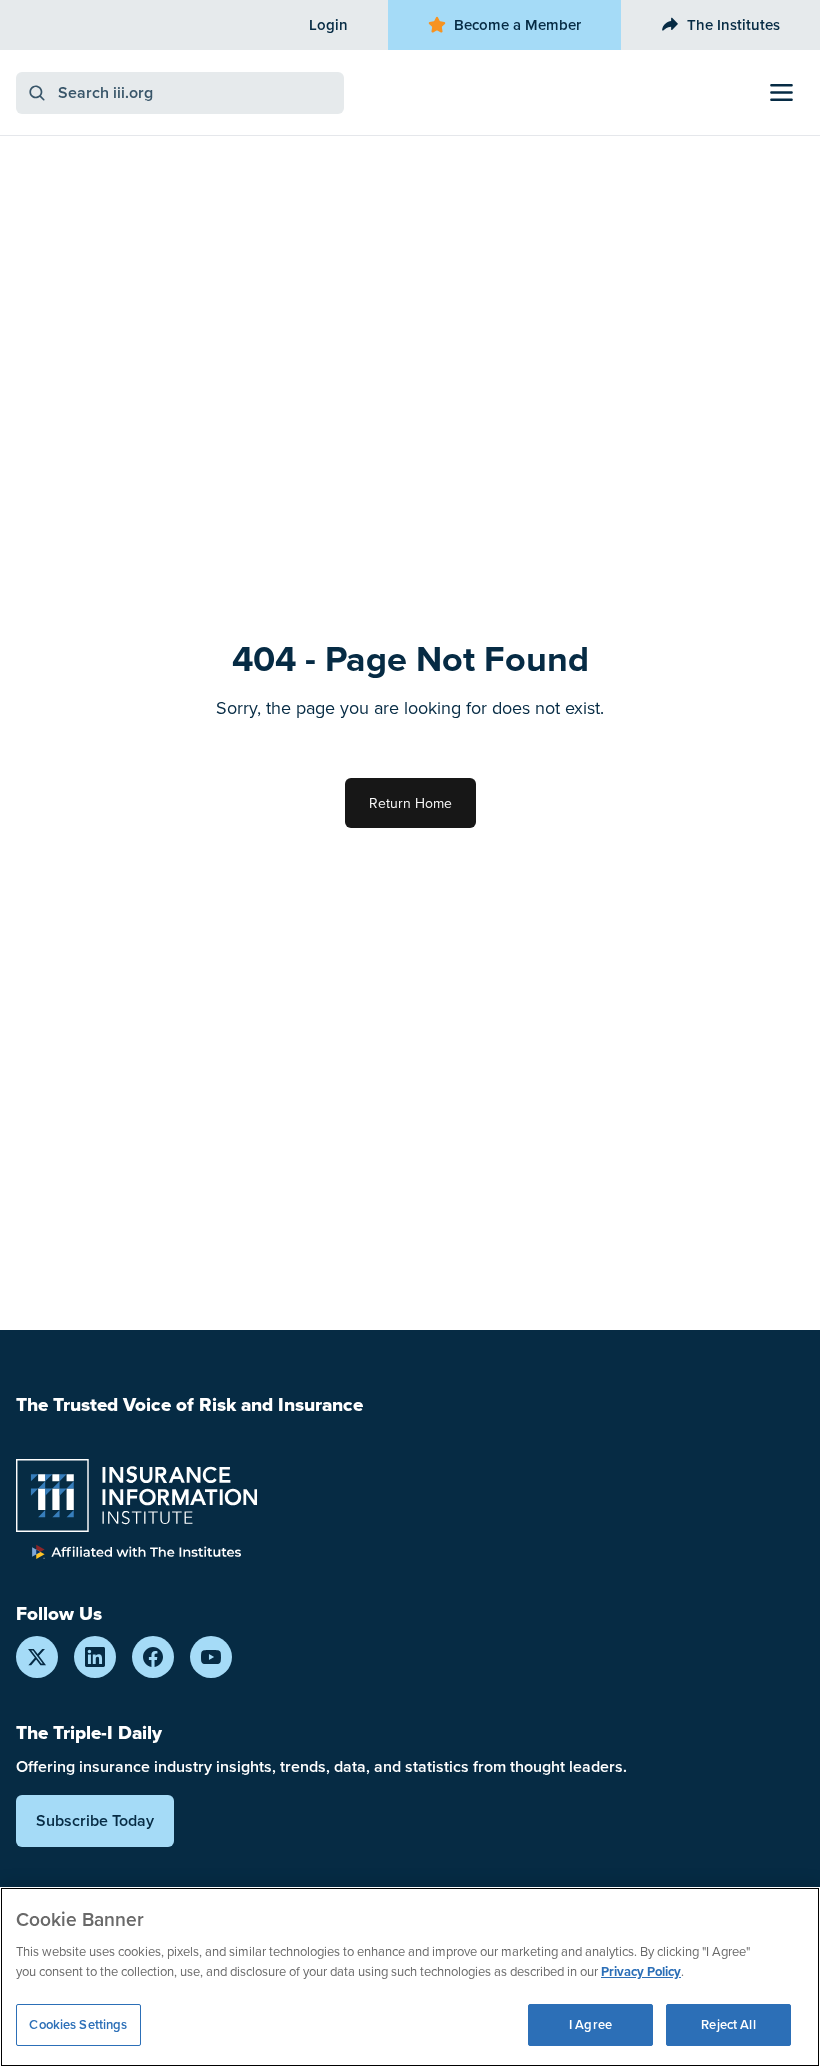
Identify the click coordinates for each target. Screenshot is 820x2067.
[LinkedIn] (95, 1657)
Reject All (728, 2024)
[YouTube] (211, 1657)
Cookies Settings (78, 2024)
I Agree (590, 2024)
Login (328, 24)
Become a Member (517, 24)
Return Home (410, 803)
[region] (410, 1977)
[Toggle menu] (781, 92)
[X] (37, 1657)
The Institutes (733, 24)
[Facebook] (153, 1657)
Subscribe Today (95, 1820)
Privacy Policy (641, 1971)
